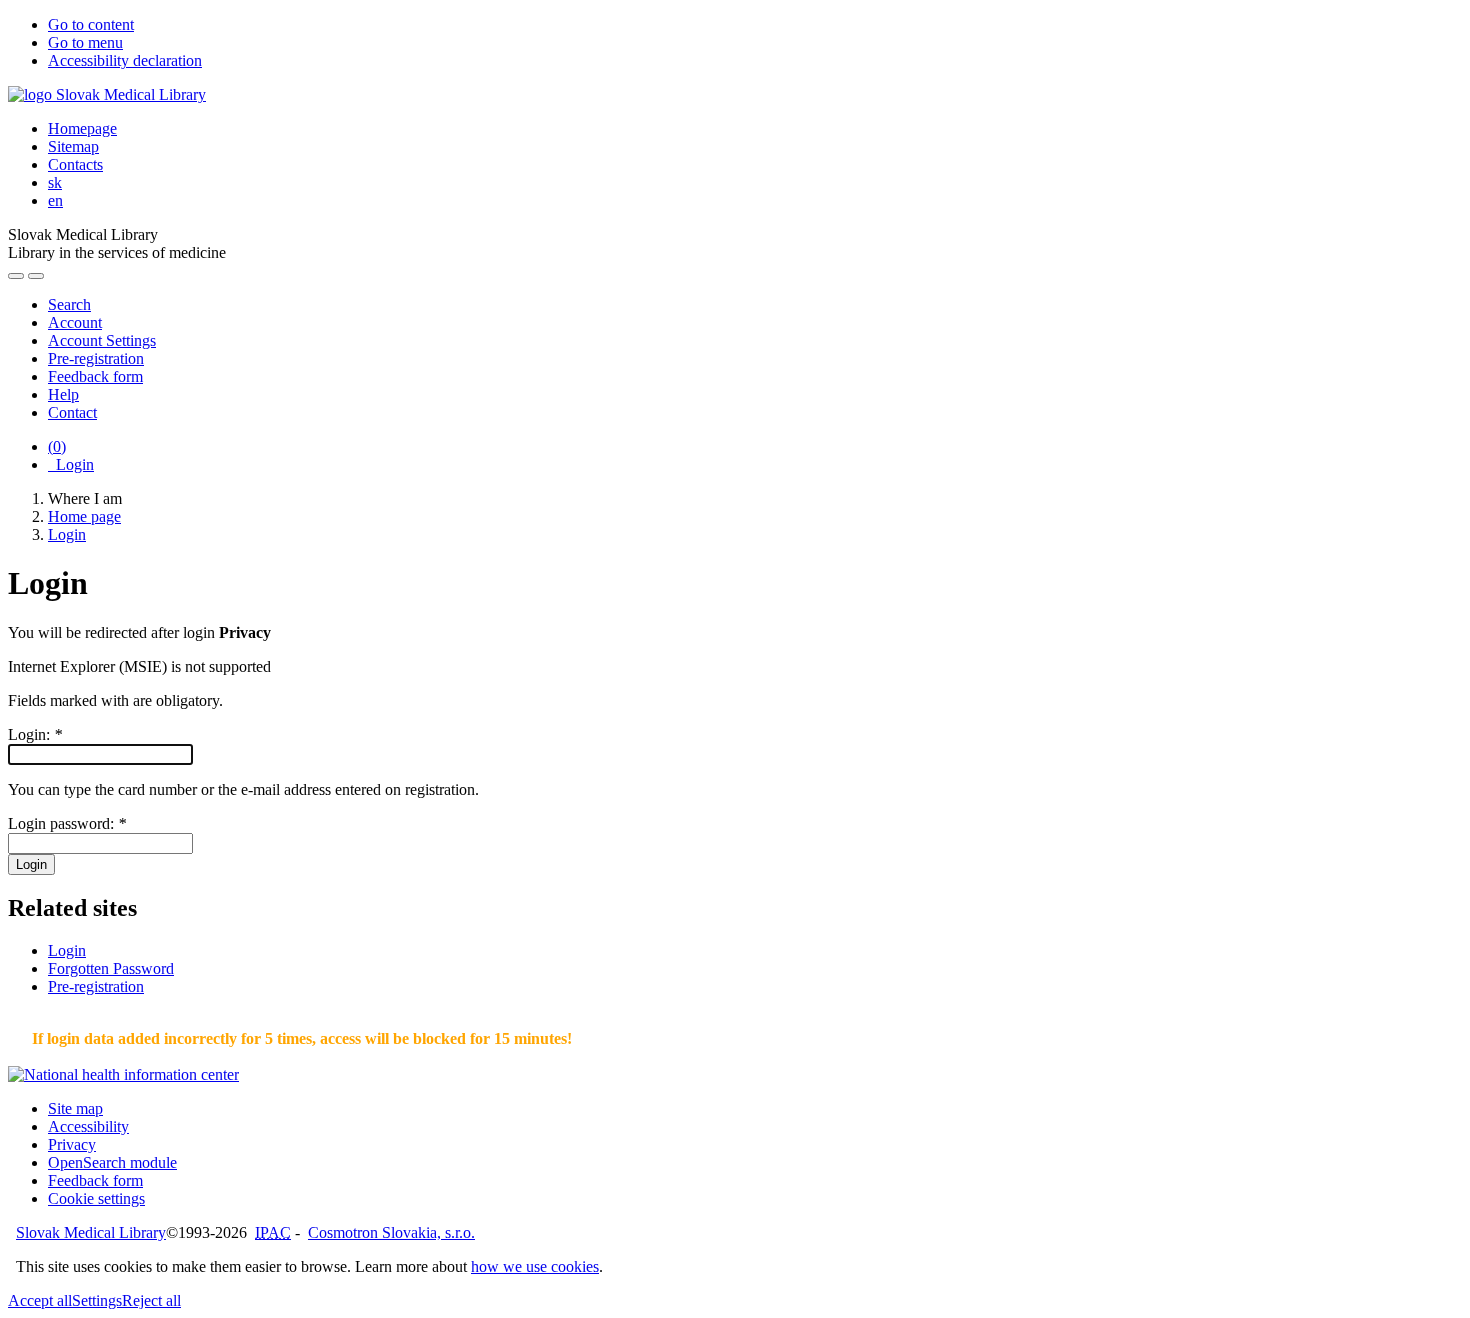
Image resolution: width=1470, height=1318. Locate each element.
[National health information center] (123, 1074)
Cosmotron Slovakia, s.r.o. (391, 1232)
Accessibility (88, 1126)
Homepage (82, 128)
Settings (97, 1300)
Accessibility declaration (125, 60)
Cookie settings (96, 1198)
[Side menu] (16, 276)
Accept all (40, 1300)
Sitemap (73, 146)
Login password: (67, 823)
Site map (75, 1108)
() (57, 446)
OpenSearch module (112, 1162)
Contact (72, 412)
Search (69, 304)
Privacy (72, 1144)
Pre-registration (96, 358)
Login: (35, 734)
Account (75, 322)
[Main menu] (36, 276)
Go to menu (85, 42)
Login (71, 464)
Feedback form (95, 376)
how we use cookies (535, 1266)
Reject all (151, 1300)
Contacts (75, 164)
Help (63, 394)
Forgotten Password (111, 968)
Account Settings (102, 340)
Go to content (91, 24)
